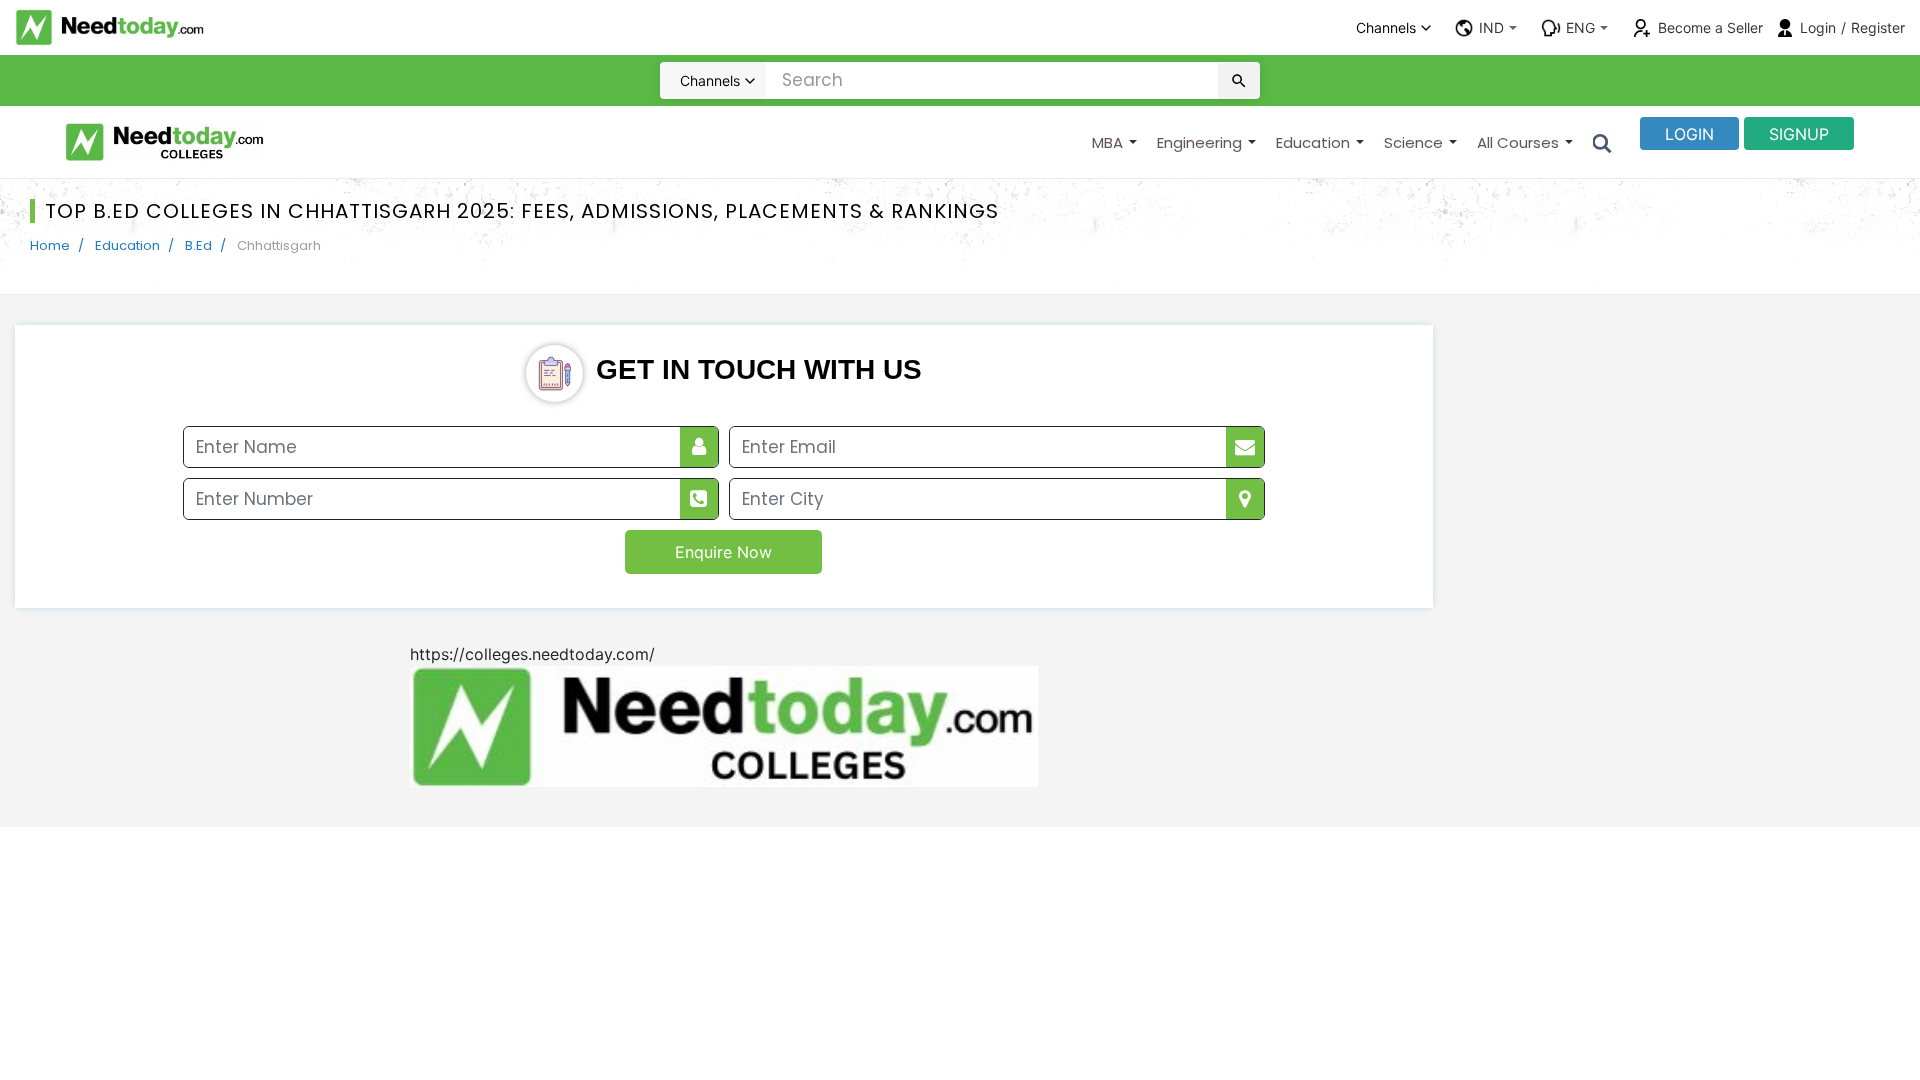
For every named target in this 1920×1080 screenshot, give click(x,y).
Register (1878, 27)
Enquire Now (723, 552)
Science (1413, 142)
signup (1799, 134)
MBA (1107, 142)
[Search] (1602, 142)
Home (50, 245)
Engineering (1199, 142)
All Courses (1518, 142)
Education (1313, 142)
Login (1818, 27)
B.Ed (198, 245)
